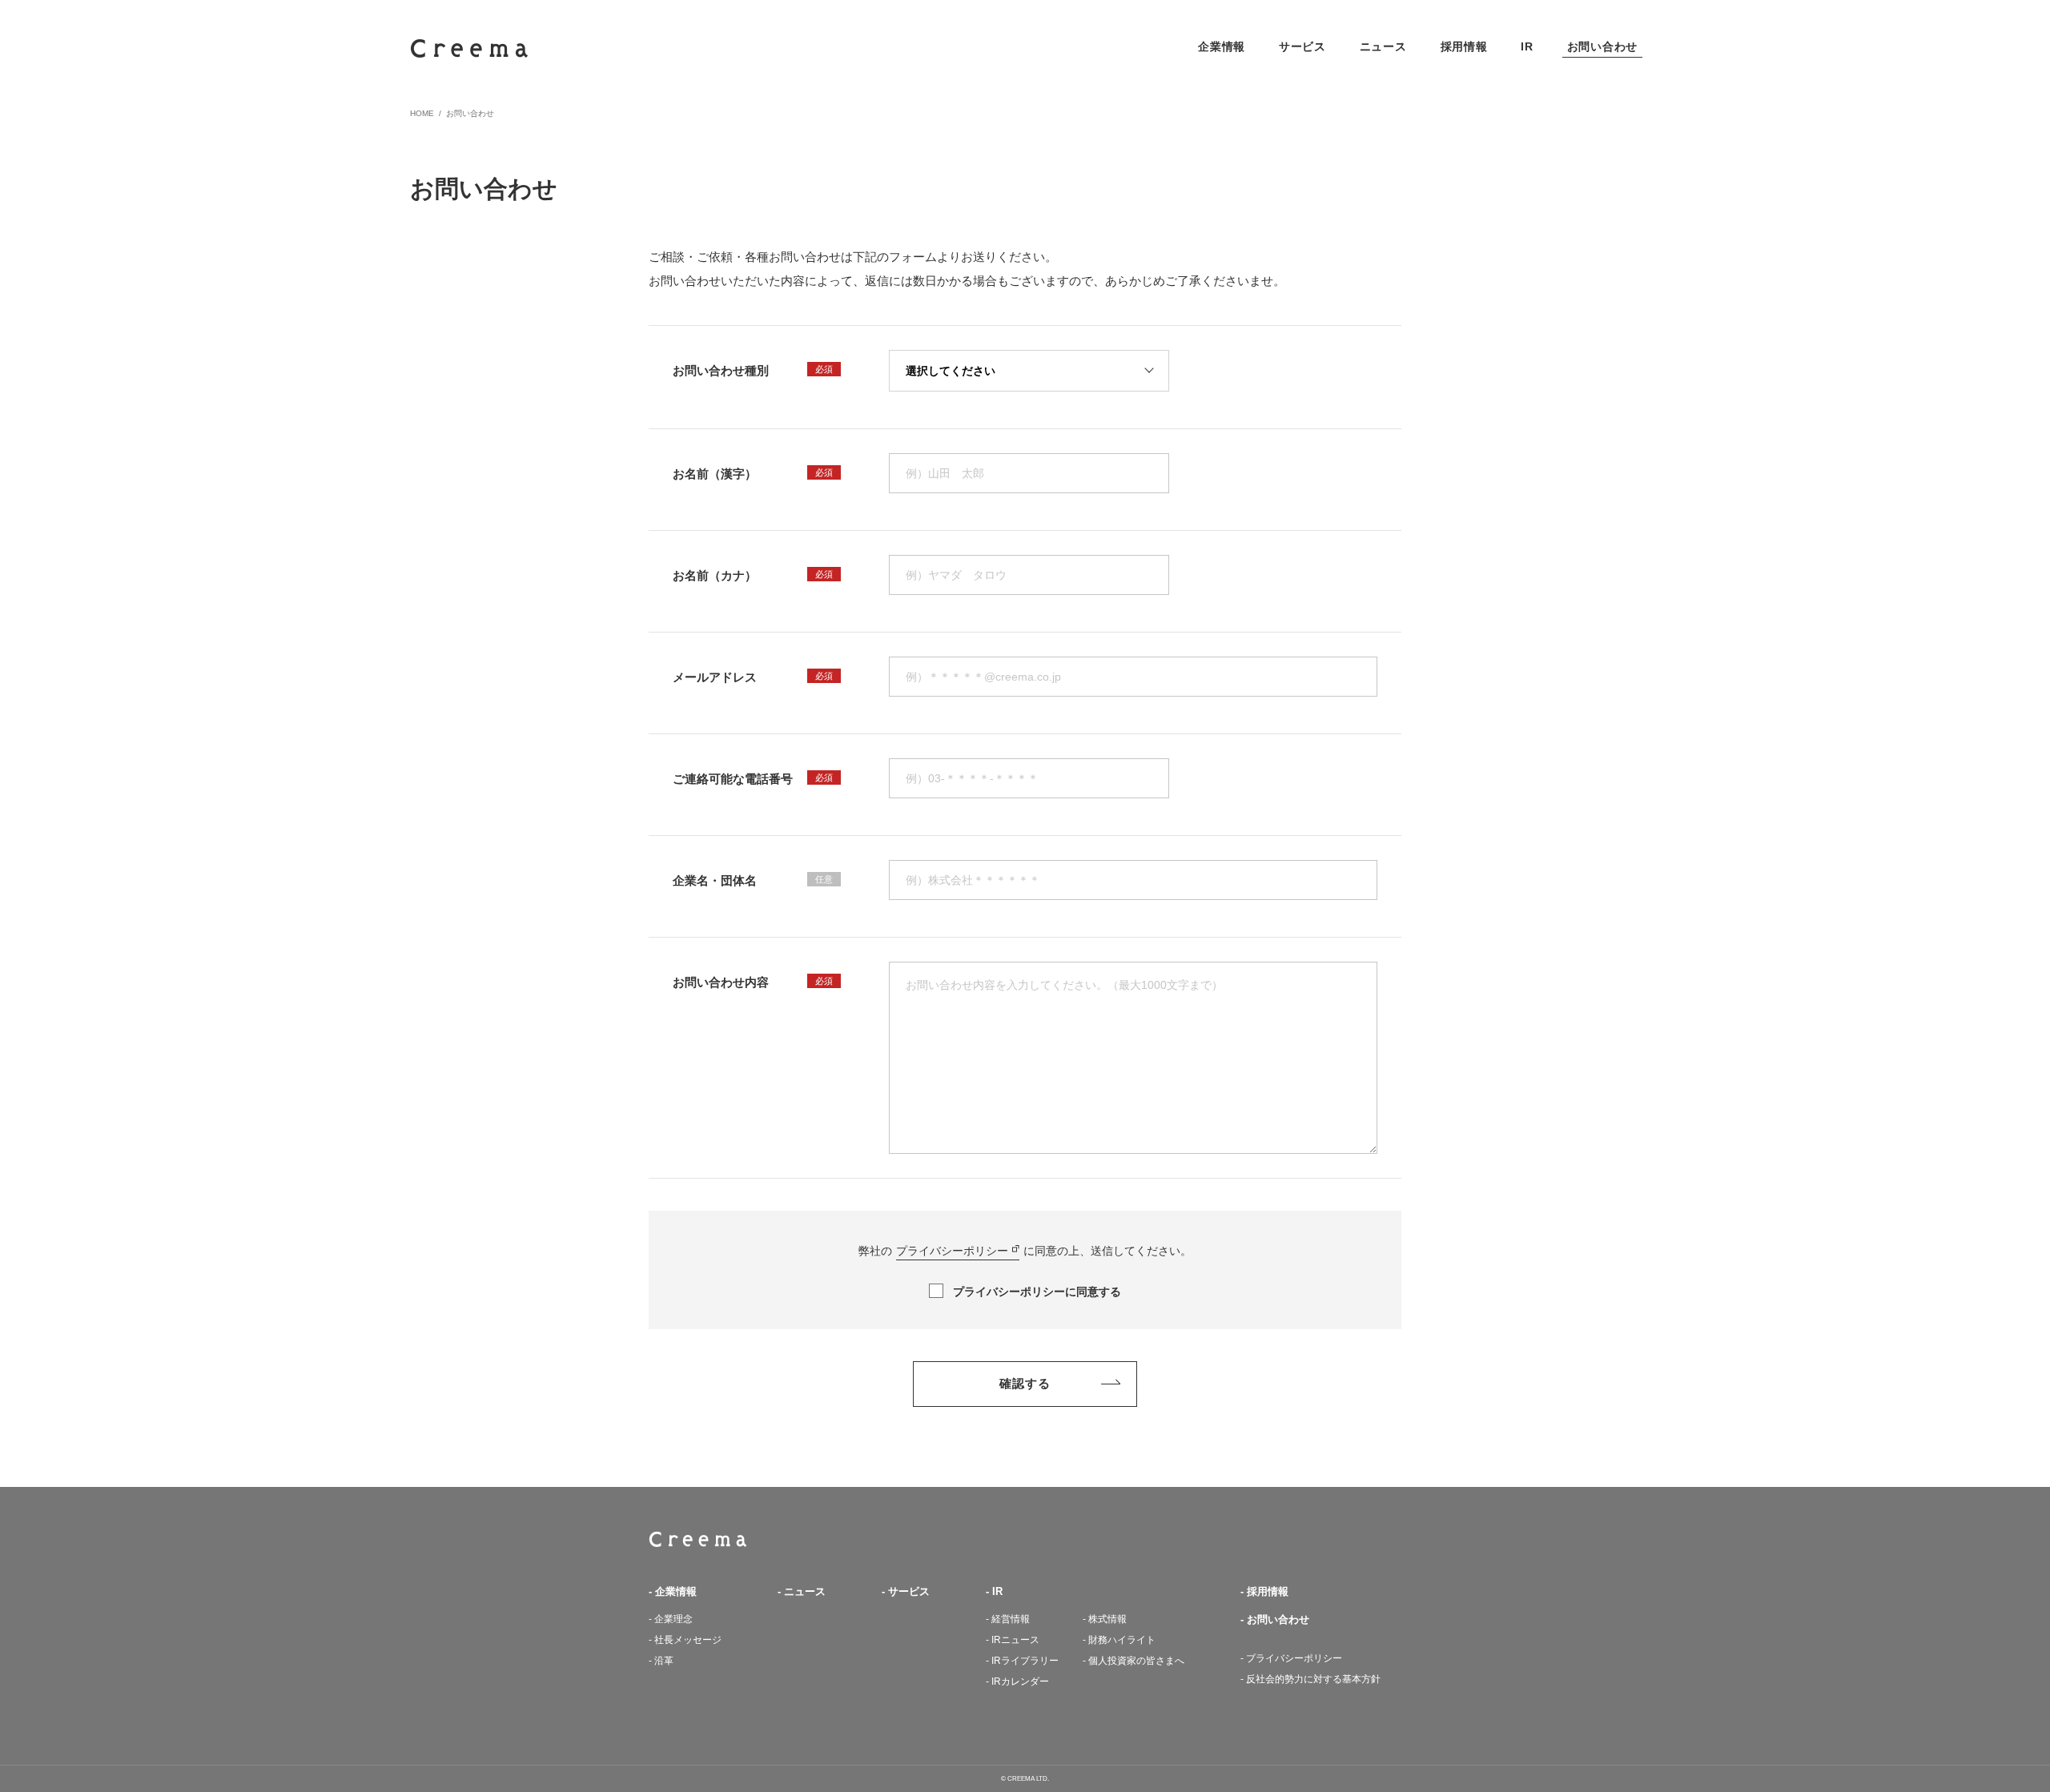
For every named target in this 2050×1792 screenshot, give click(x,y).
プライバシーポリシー (952, 1251)
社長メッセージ (688, 1640)
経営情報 (1011, 1619)
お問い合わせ (1278, 1619)
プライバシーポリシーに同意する (1037, 1292)
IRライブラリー (1025, 1661)
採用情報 (1268, 1591)
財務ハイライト (1122, 1640)
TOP (698, 1539)
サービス (909, 1591)
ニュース (805, 1591)
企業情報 (676, 1591)
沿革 (664, 1661)
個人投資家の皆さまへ (1136, 1661)
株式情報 (1107, 1619)
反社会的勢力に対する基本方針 (1313, 1679)
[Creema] (469, 48)
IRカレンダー (1020, 1682)
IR (997, 1591)
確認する (1025, 1383)
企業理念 (673, 1619)
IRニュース (1015, 1640)
